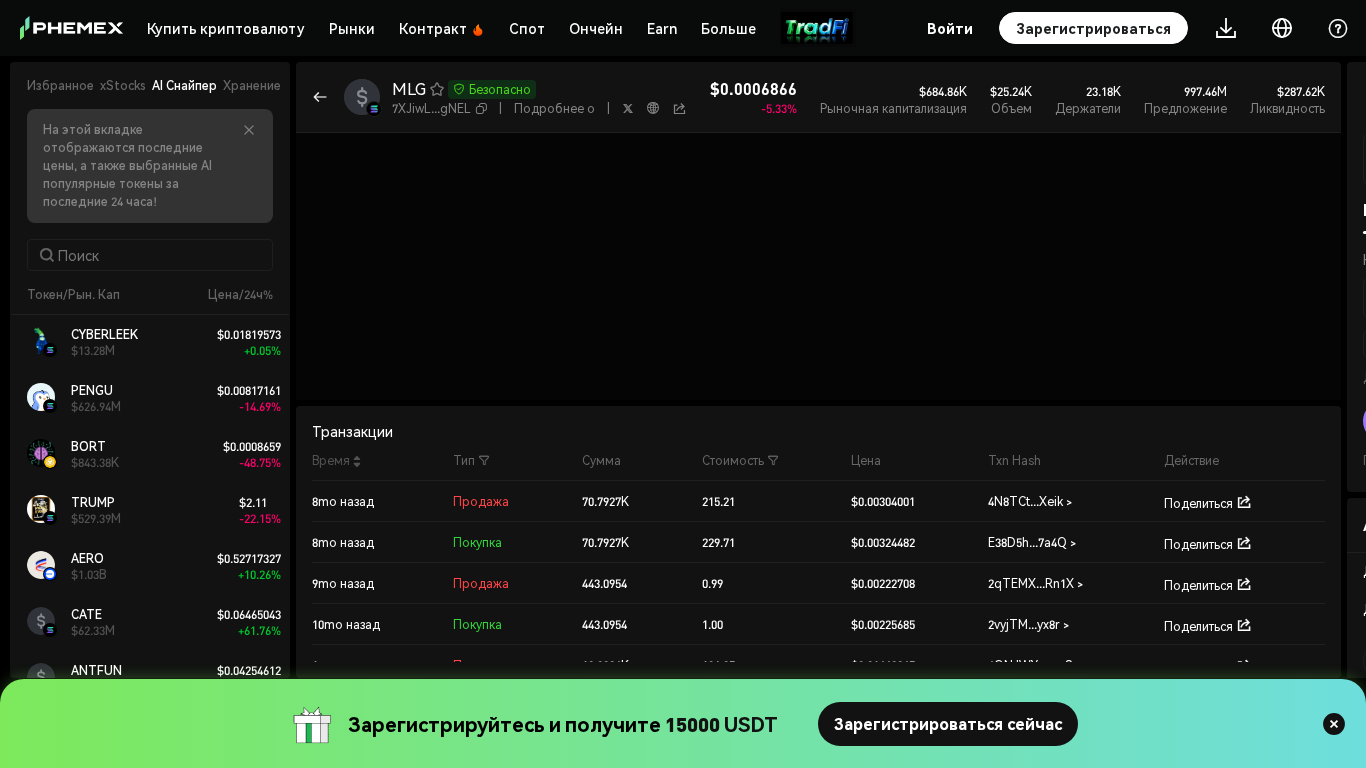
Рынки (352, 28)
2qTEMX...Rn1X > (1035, 583)
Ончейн (596, 28)
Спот (527, 28)
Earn (662, 28)
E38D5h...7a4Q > (1032, 542)
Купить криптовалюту (226, 28)
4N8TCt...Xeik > (1030, 501)
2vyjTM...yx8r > (1028, 624)
